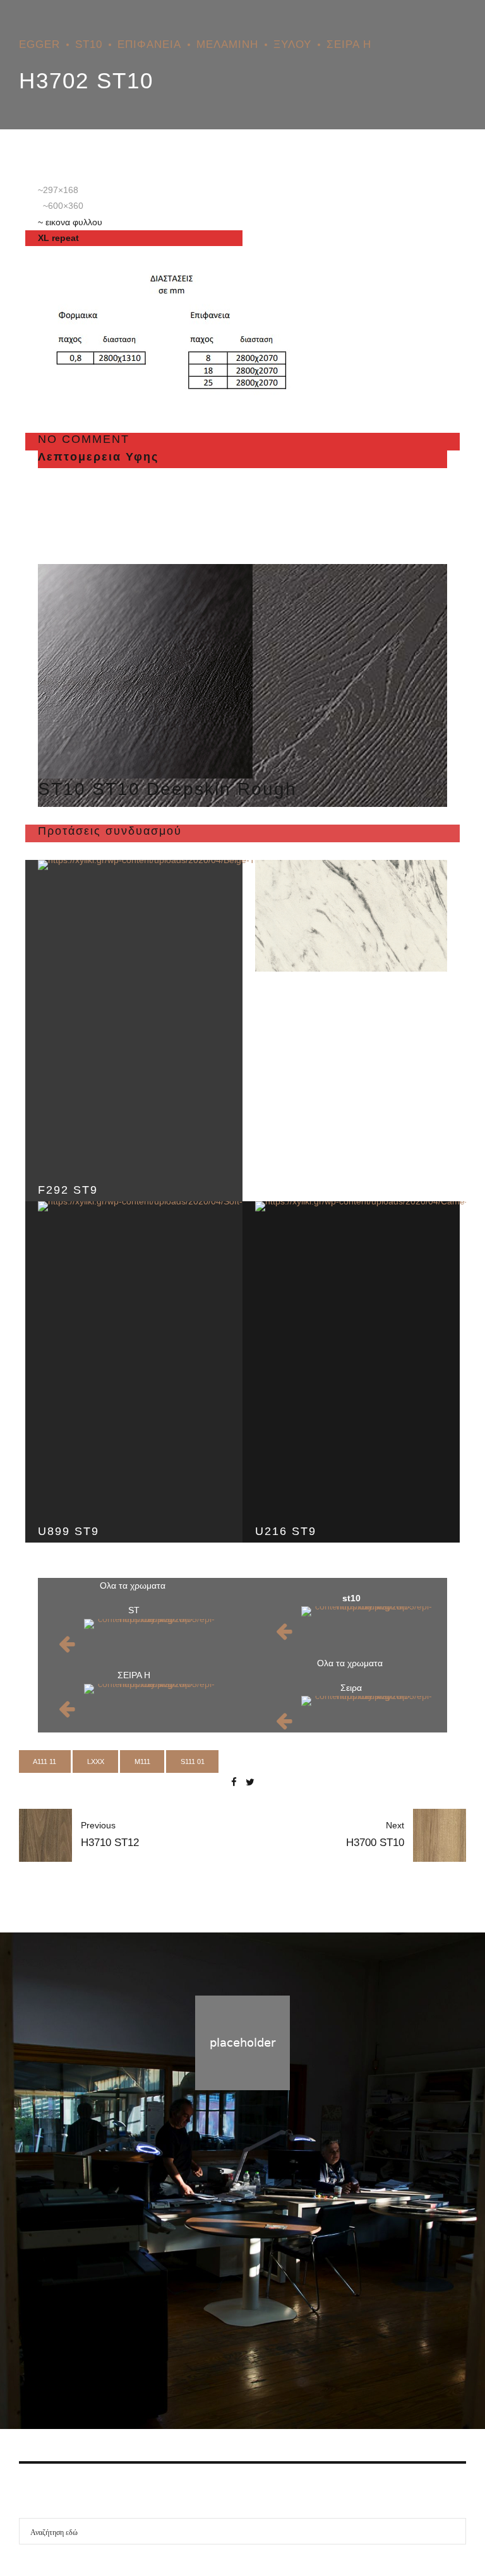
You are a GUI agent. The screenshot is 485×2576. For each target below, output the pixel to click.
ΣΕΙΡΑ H (349, 44)
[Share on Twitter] (250, 1782)
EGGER (39, 44)
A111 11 (45, 1761)
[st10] (145, 671)
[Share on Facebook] (234, 1782)
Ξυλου (292, 44)
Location (288, 2358)
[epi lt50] (151, 1635)
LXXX (96, 1761)
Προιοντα (237, 2358)
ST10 (89, 44)
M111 (142, 1761)
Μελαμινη (227, 44)
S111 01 (193, 1761)
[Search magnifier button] (453, 2531)
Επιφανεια (149, 44)
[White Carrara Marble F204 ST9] (351, 916)
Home (192, 2358)
